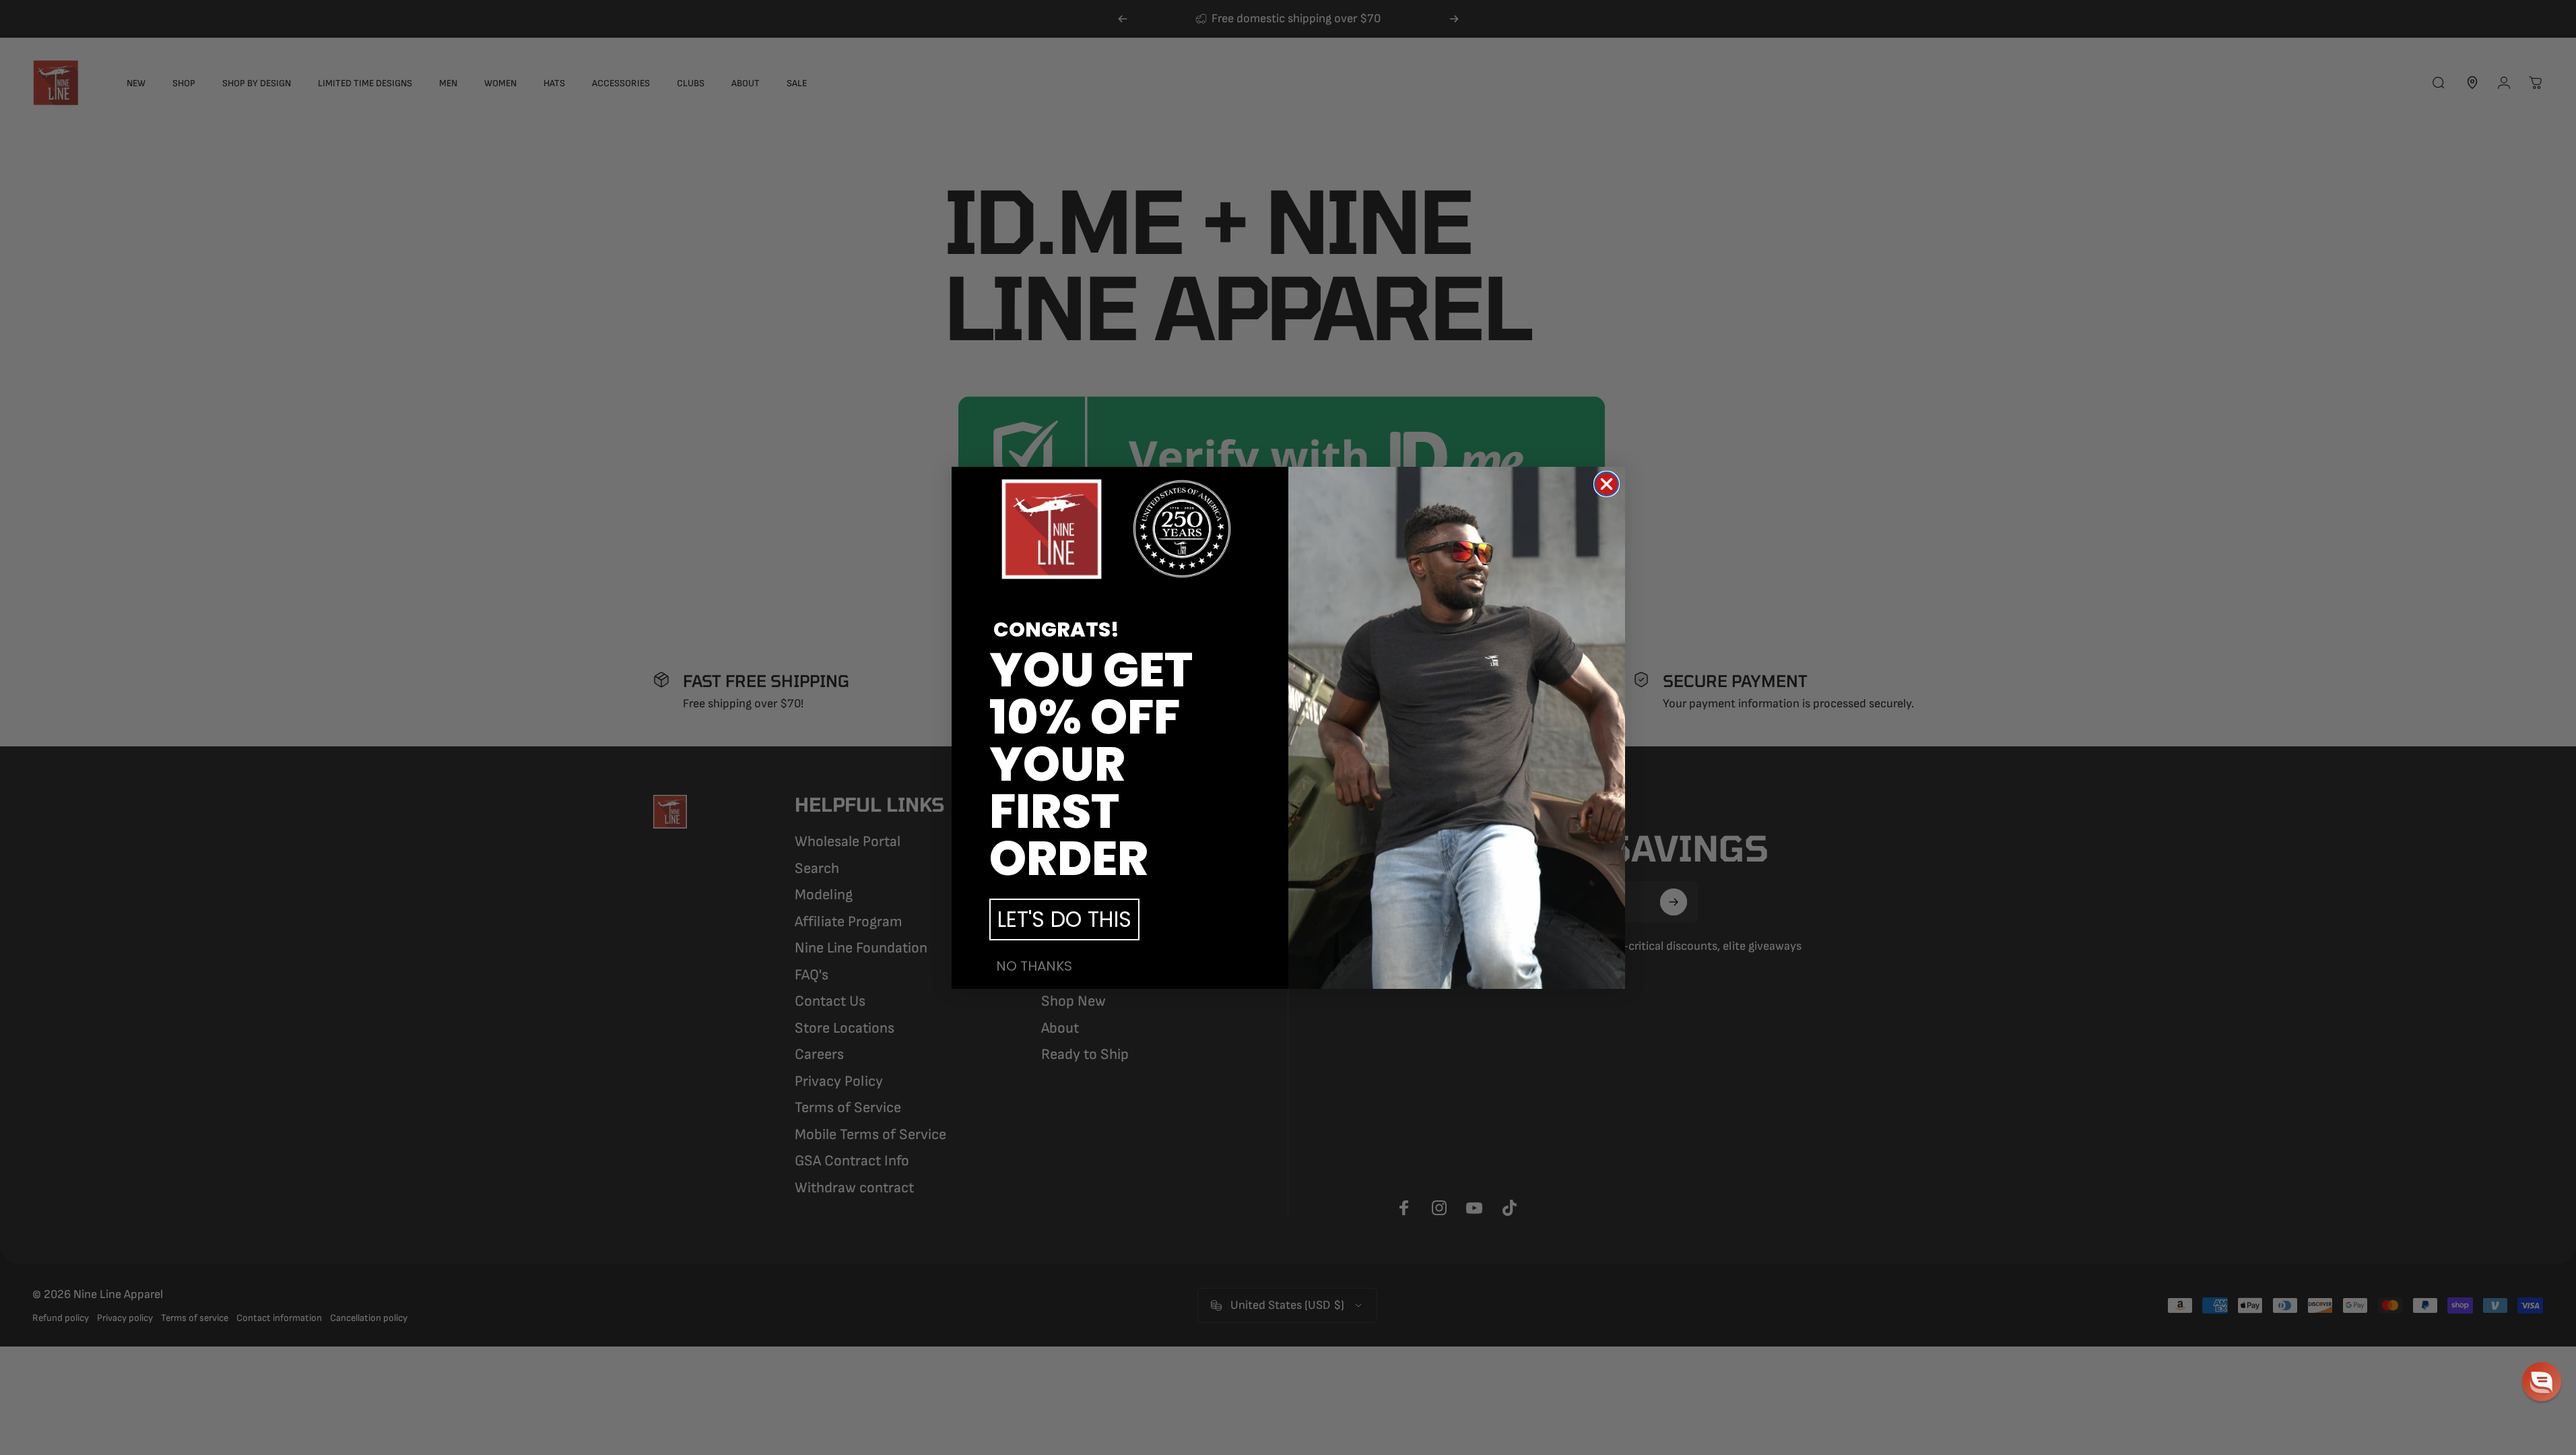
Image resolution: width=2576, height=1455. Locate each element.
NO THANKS (1034, 966)
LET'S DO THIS (1064, 919)
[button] (2542, 1382)
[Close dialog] (1607, 484)
